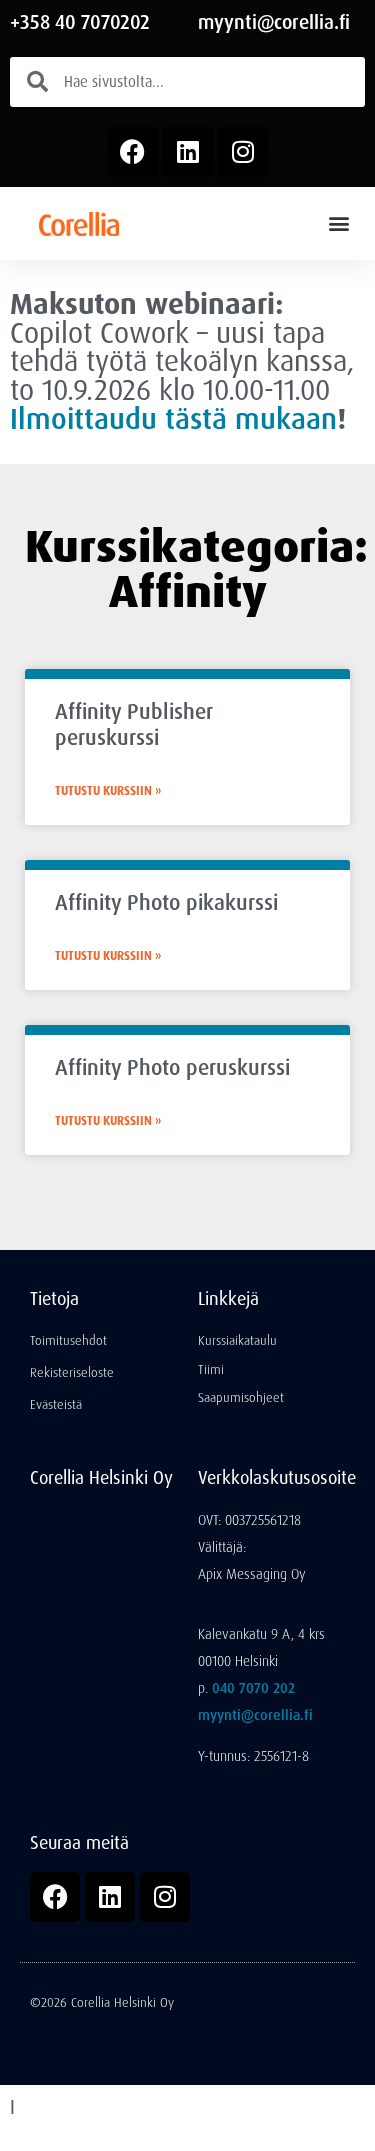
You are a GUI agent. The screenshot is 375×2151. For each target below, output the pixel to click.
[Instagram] (243, 152)
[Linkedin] (188, 152)
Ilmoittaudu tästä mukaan (173, 419)
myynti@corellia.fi (274, 22)
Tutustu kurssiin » (108, 791)
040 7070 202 (253, 1688)
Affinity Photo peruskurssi (172, 1068)
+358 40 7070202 (80, 22)
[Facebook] (133, 152)
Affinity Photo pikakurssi (166, 903)
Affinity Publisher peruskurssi (133, 725)
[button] (338, 223)
